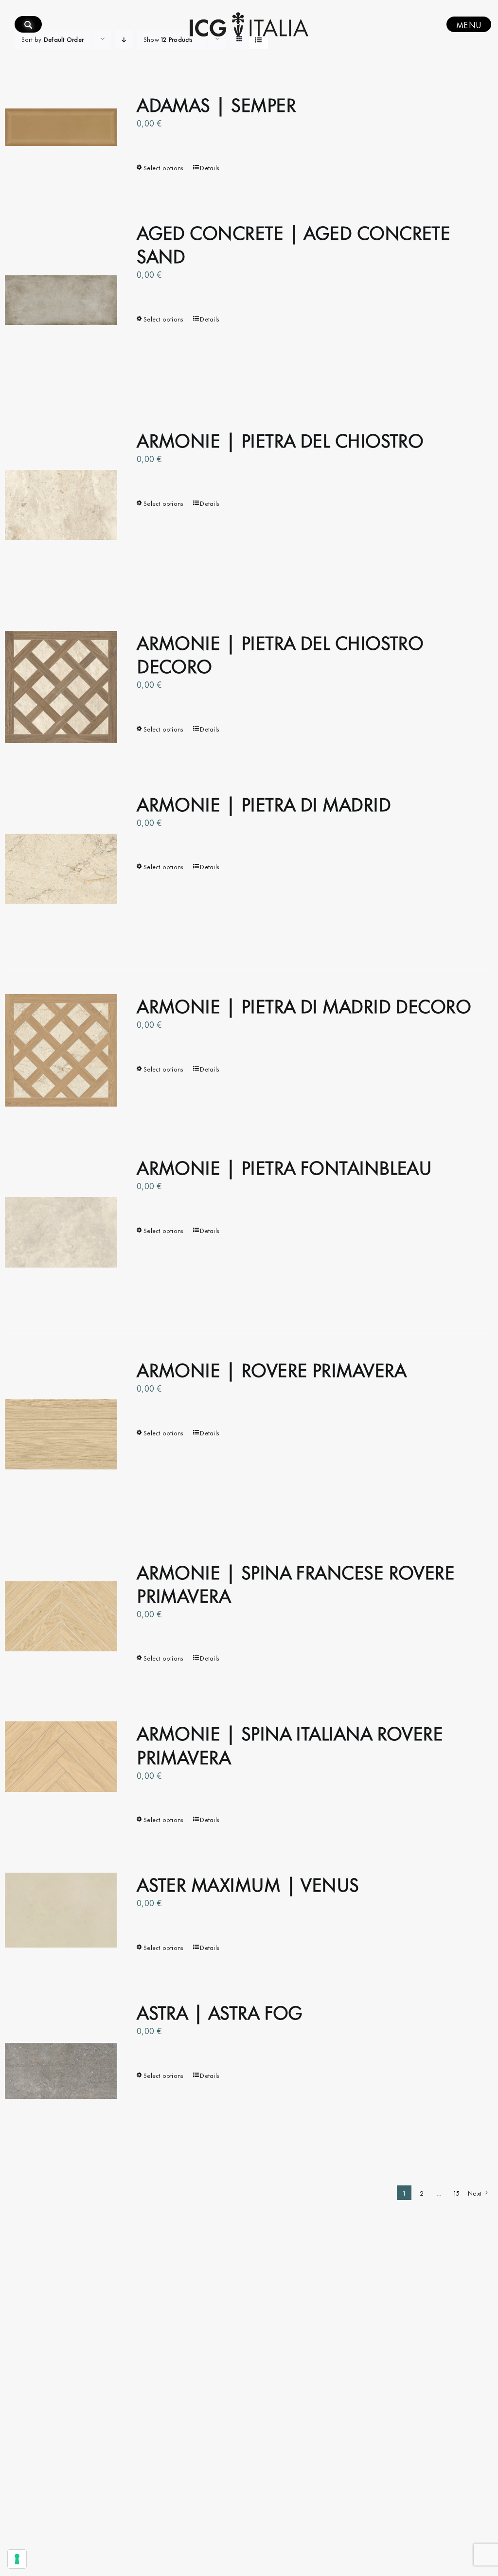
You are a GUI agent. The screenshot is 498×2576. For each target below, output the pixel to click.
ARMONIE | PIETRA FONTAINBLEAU (284, 1166)
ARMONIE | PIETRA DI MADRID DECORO (304, 1005)
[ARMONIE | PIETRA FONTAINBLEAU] (61, 1232)
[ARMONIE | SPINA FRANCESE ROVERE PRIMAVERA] (61, 1617)
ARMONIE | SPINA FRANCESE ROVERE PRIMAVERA (295, 1583)
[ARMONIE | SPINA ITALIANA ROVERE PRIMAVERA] (61, 1756)
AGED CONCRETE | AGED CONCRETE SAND (293, 243)
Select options (163, 167)
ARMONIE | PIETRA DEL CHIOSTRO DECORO (280, 653)
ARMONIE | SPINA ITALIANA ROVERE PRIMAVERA (290, 1744)
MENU (469, 24)
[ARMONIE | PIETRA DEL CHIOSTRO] (61, 505)
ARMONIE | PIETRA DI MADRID (264, 803)
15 (457, 2192)
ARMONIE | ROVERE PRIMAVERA (271, 1368)
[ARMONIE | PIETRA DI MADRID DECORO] (61, 1050)
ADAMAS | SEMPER (216, 103)
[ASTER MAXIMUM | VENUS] (61, 1910)
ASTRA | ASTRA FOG (220, 2011)
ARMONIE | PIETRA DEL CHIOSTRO (280, 439)
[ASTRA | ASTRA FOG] (61, 2071)
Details (210, 167)
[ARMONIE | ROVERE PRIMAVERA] (61, 1435)
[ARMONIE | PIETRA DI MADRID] (61, 869)
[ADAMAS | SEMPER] (61, 127)
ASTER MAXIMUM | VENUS (248, 1883)
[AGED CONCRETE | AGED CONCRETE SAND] (61, 300)
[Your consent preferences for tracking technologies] (17, 2559)
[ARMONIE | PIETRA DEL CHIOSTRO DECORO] (61, 687)
